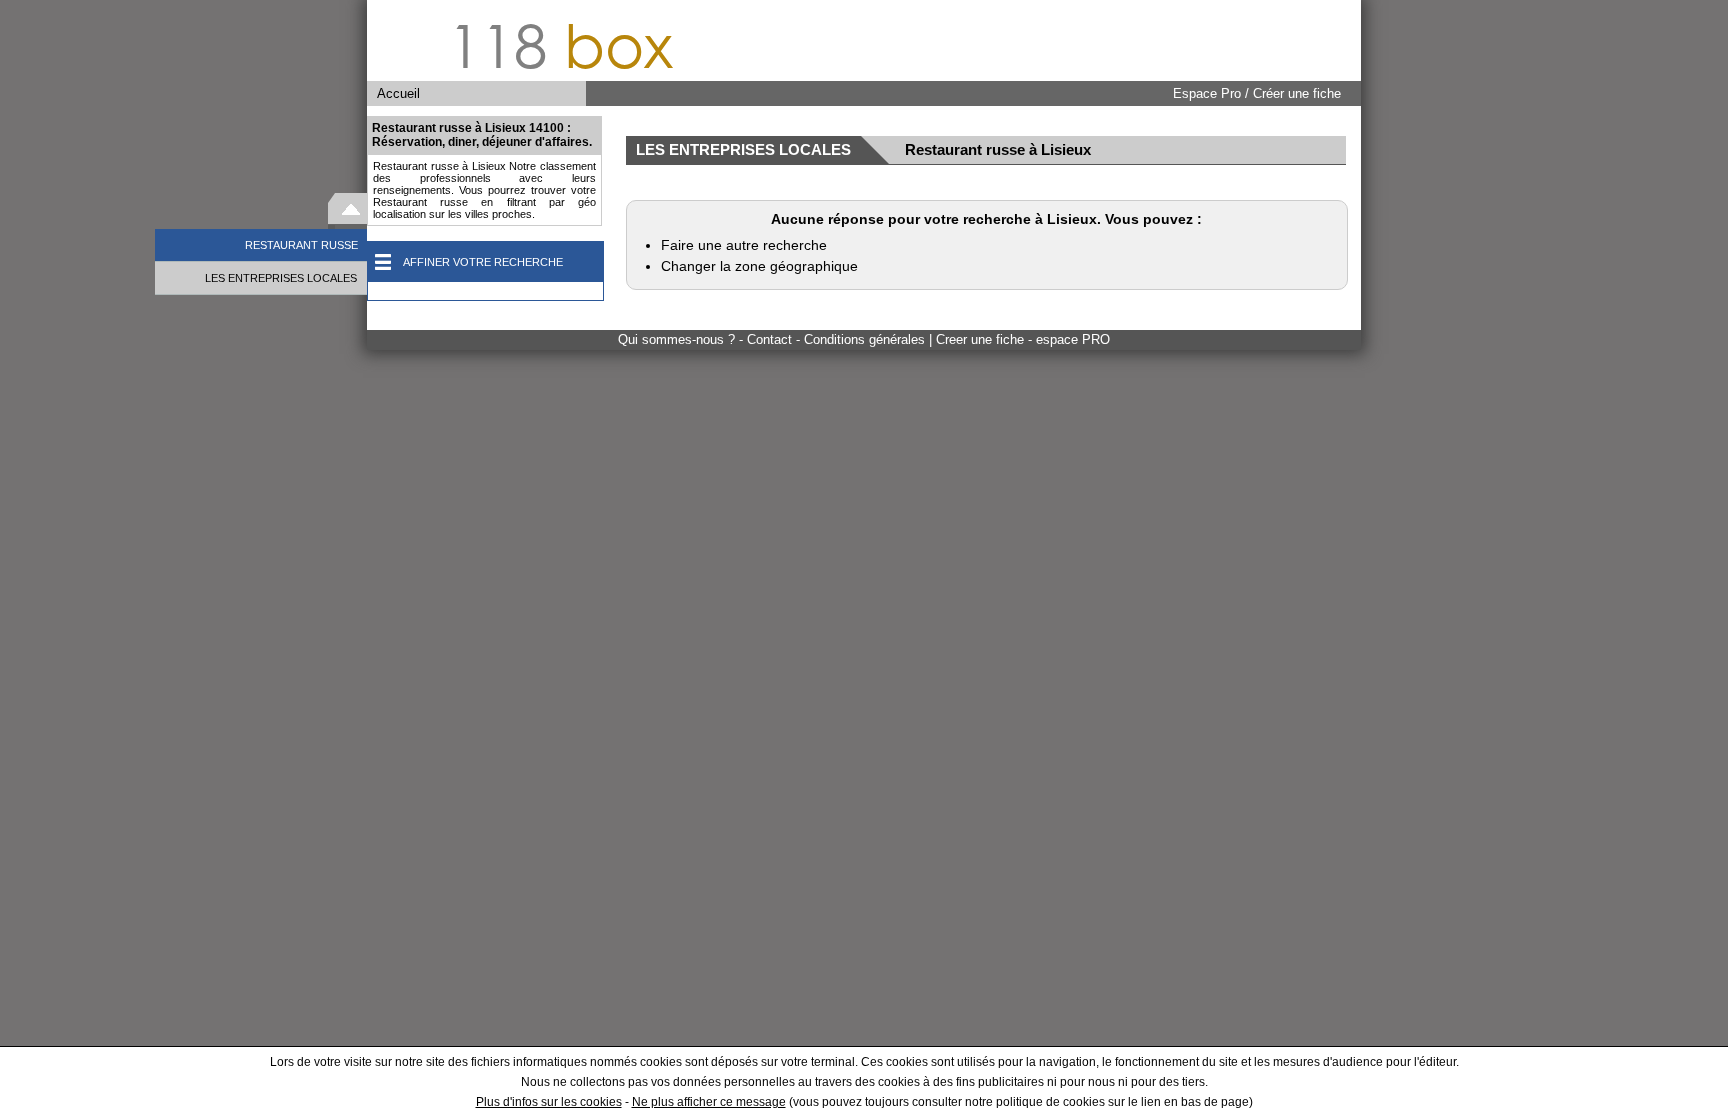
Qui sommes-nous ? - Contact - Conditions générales (773, 339)
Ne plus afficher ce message (709, 1102)
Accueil (398, 93)
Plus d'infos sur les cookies (549, 1102)
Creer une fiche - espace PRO (1023, 339)
